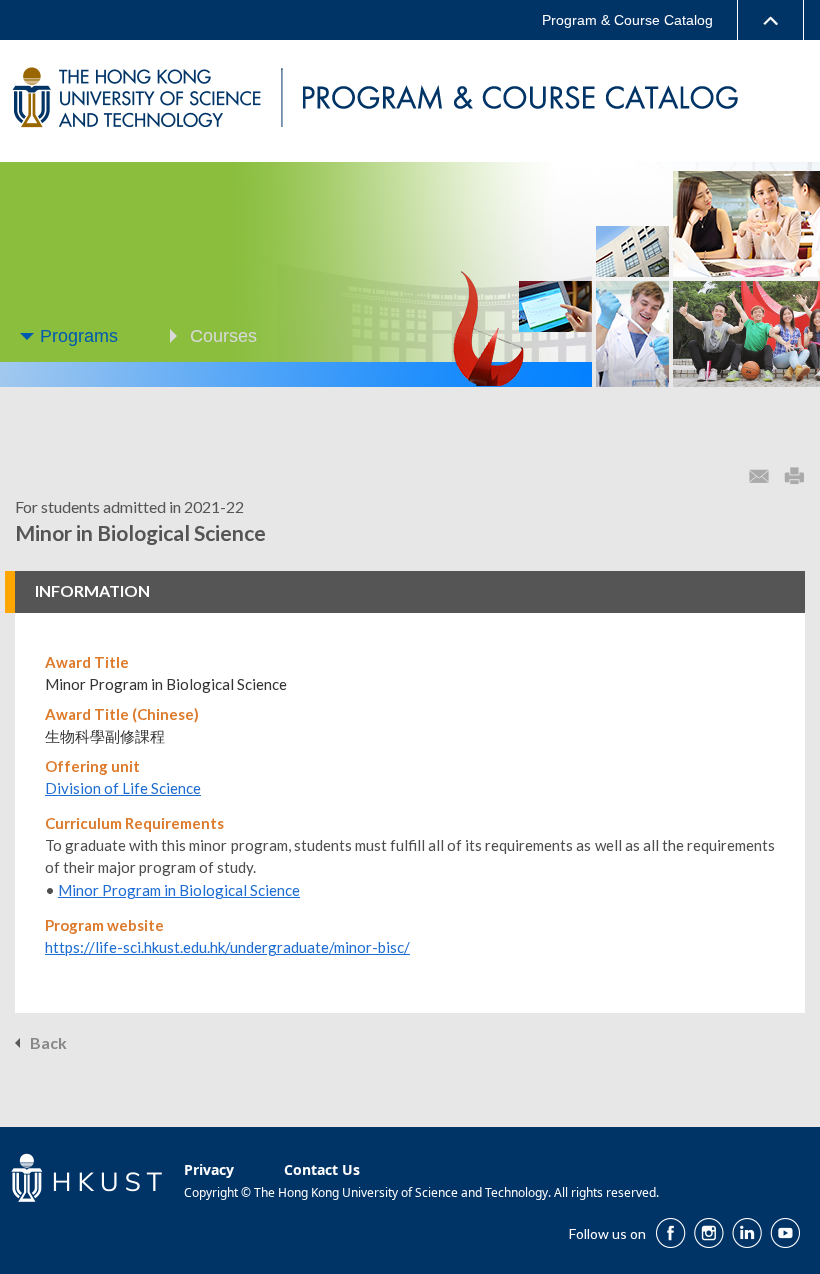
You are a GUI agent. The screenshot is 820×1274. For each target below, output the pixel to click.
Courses (223, 336)
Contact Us (322, 1169)
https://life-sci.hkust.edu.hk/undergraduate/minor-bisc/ (227, 947)
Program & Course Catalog (627, 20)
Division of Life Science (123, 788)
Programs (79, 336)
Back (48, 1042)
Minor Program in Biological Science (179, 890)
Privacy (209, 1169)
